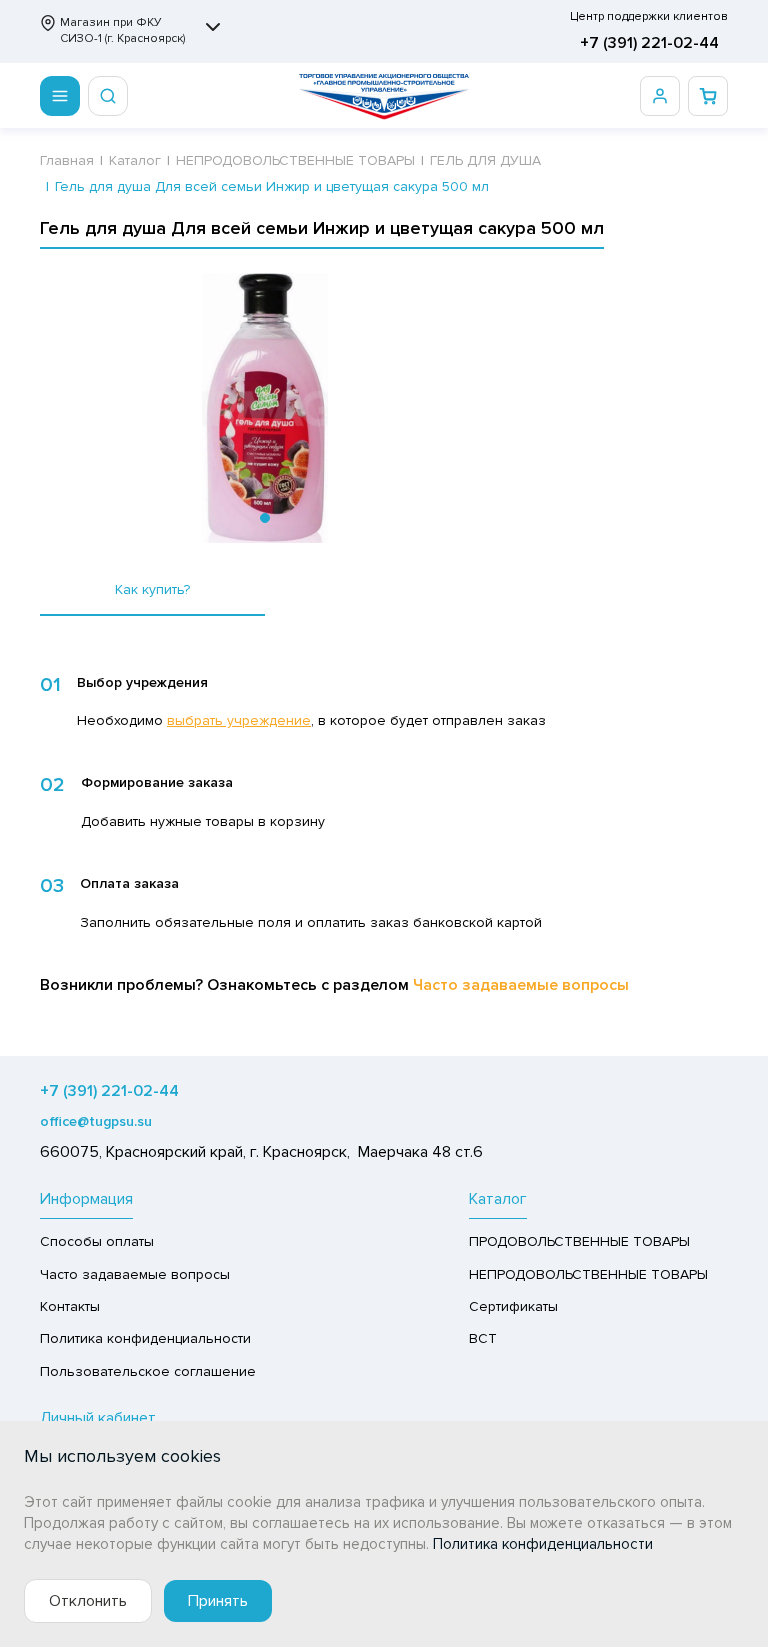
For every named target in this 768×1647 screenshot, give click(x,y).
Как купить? (152, 589)
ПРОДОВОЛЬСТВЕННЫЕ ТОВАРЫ (579, 1241)
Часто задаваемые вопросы (521, 985)
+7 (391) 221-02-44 (649, 43)
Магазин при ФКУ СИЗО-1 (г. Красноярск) (122, 30)
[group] (265, 408)
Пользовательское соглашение (148, 1371)
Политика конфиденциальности (145, 1338)
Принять (218, 1601)
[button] (265, 518)
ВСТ (483, 1338)
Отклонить (88, 1601)
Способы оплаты (97, 1241)
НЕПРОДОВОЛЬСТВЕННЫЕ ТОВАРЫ (588, 1274)
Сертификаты (513, 1306)
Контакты (70, 1306)
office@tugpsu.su (96, 1121)
